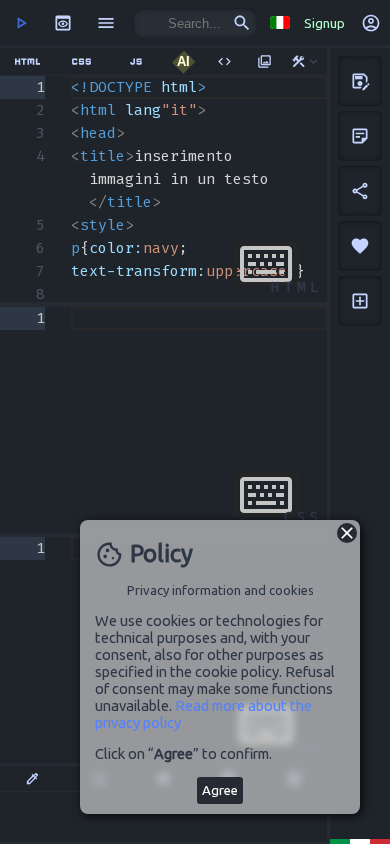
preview (63, 23)
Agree (220, 790)
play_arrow (21, 23)
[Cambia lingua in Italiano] (280, 22)
